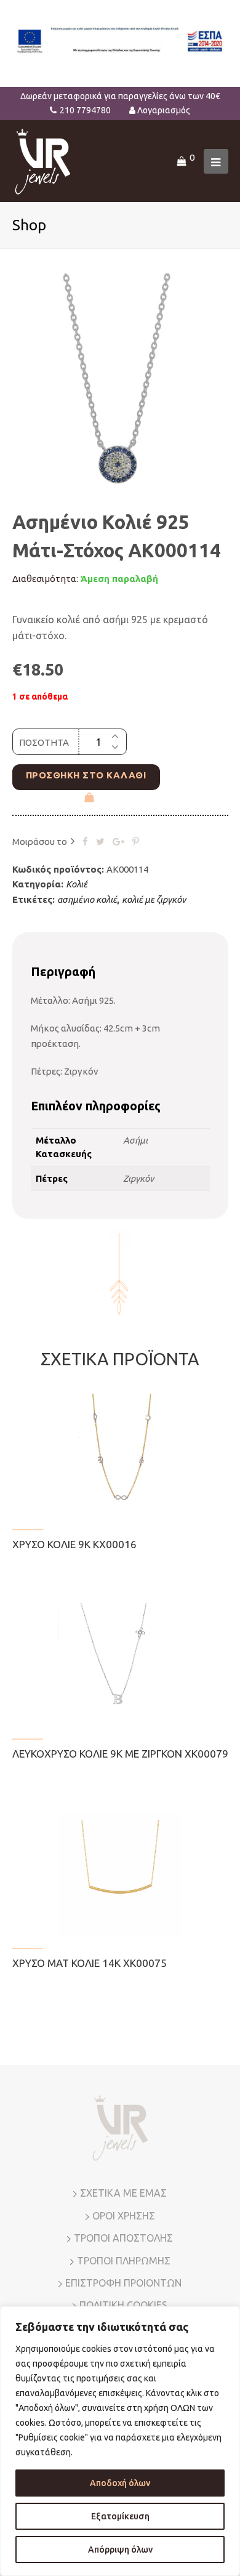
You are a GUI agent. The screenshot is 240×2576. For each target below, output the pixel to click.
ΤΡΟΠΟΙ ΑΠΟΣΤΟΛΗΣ (123, 2238)
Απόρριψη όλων (120, 2550)
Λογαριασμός (164, 110)
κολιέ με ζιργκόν (154, 899)
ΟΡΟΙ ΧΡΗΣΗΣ (124, 2216)
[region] (120, 2441)
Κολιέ (77, 884)
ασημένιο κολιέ (87, 899)
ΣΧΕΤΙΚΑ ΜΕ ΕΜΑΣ (123, 2193)
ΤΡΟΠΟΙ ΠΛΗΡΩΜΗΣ (124, 2261)
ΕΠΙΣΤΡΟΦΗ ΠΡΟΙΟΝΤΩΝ (123, 2283)
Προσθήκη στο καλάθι (86, 775)
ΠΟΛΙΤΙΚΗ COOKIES (123, 2305)
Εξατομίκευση (120, 2516)
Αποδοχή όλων (120, 2483)
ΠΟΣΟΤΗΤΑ (44, 742)
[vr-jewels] (43, 160)
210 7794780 (85, 110)
